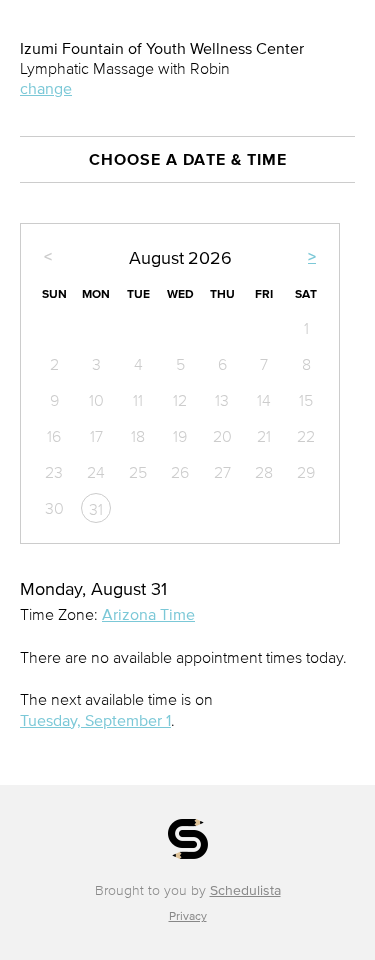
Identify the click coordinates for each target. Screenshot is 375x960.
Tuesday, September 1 (95, 720)
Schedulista (245, 890)
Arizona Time (148, 614)
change (46, 88)
